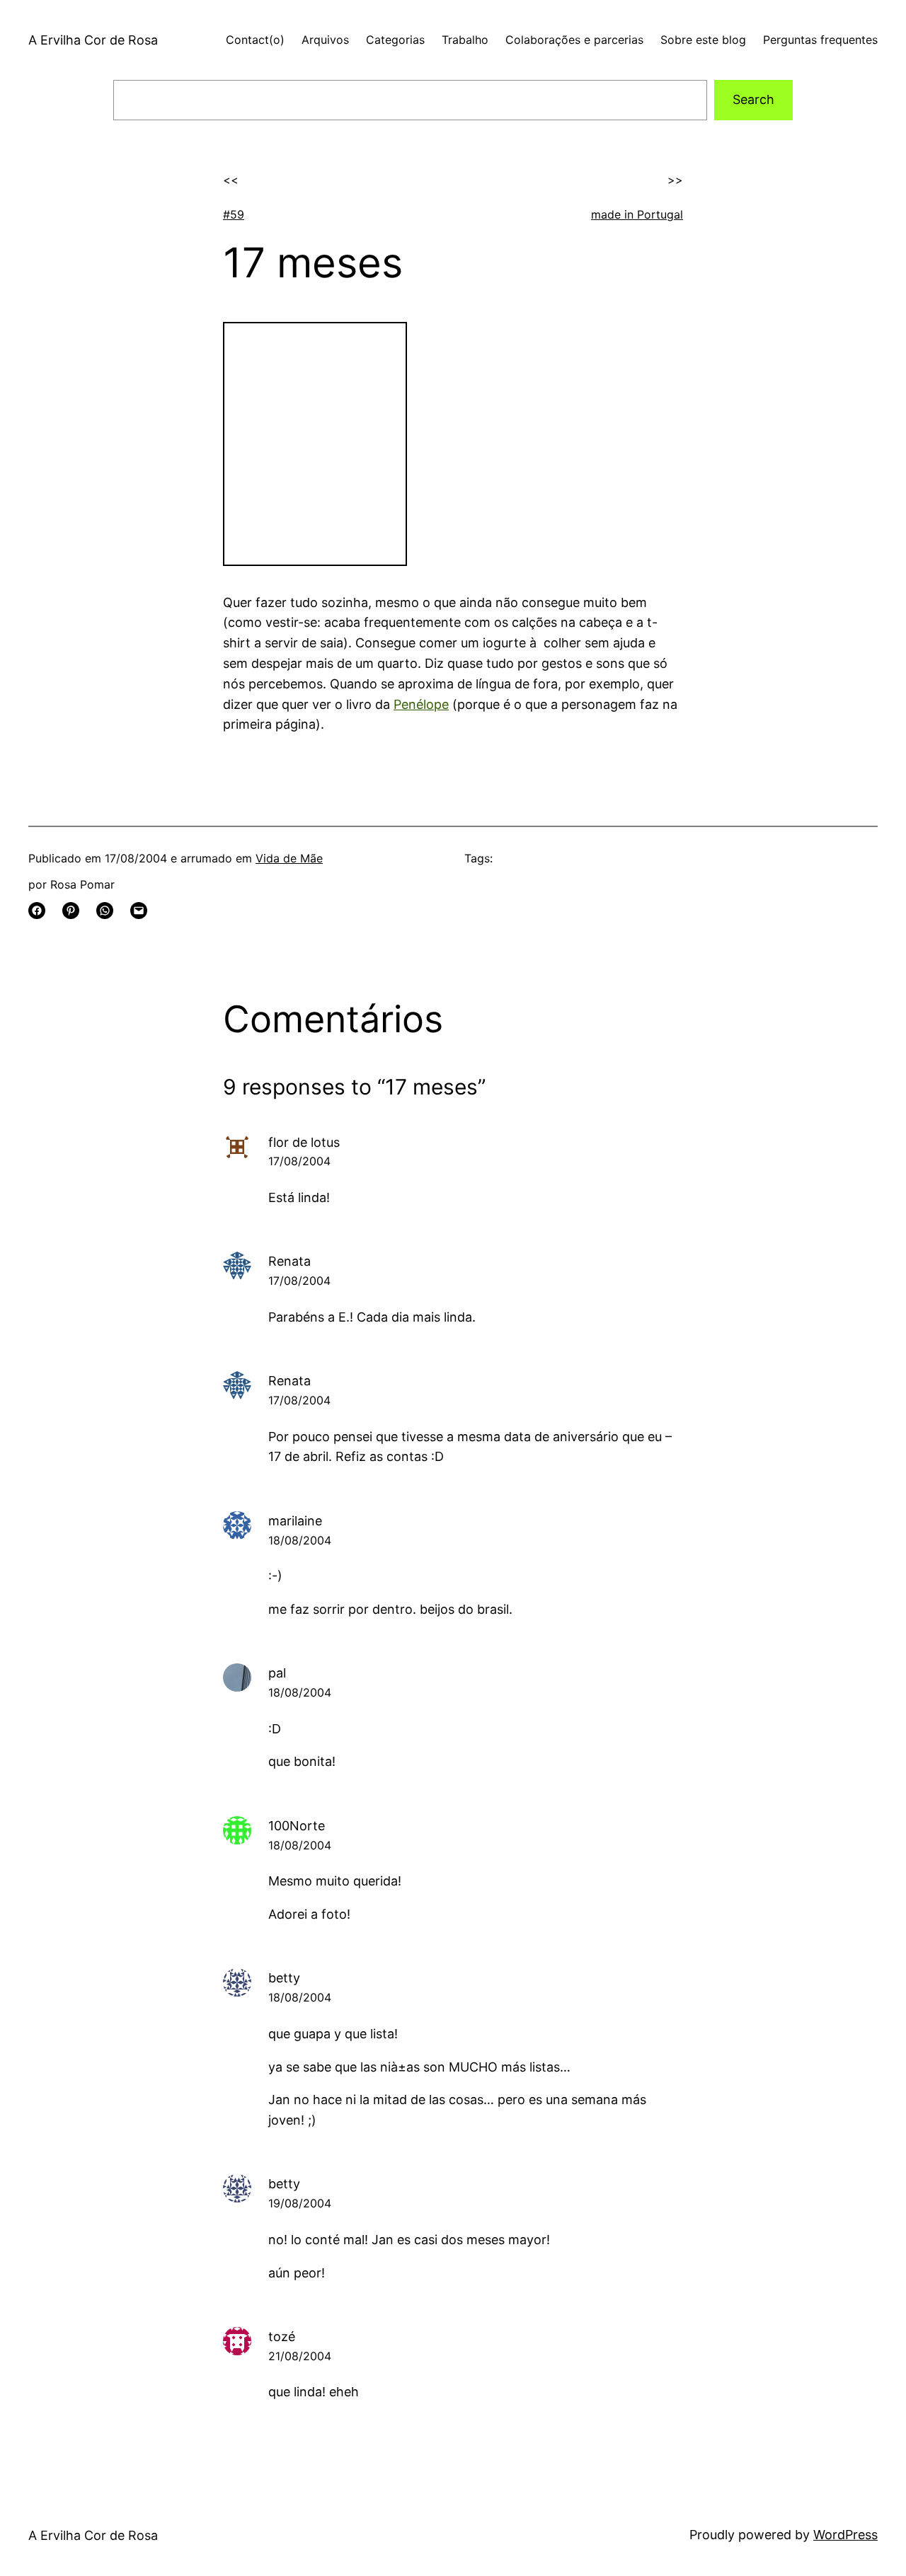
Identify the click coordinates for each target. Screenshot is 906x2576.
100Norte (297, 1826)
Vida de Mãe (289, 858)
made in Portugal (637, 214)
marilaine (295, 1521)
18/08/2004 (300, 1540)
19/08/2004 (300, 2203)
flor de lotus (304, 1142)
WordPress (845, 2535)
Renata (289, 1261)
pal (277, 1673)
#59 (234, 214)
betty (284, 1978)
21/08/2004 (300, 2356)
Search (753, 99)
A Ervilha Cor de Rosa (93, 40)
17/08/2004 (299, 1161)
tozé (282, 2337)
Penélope (421, 704)
